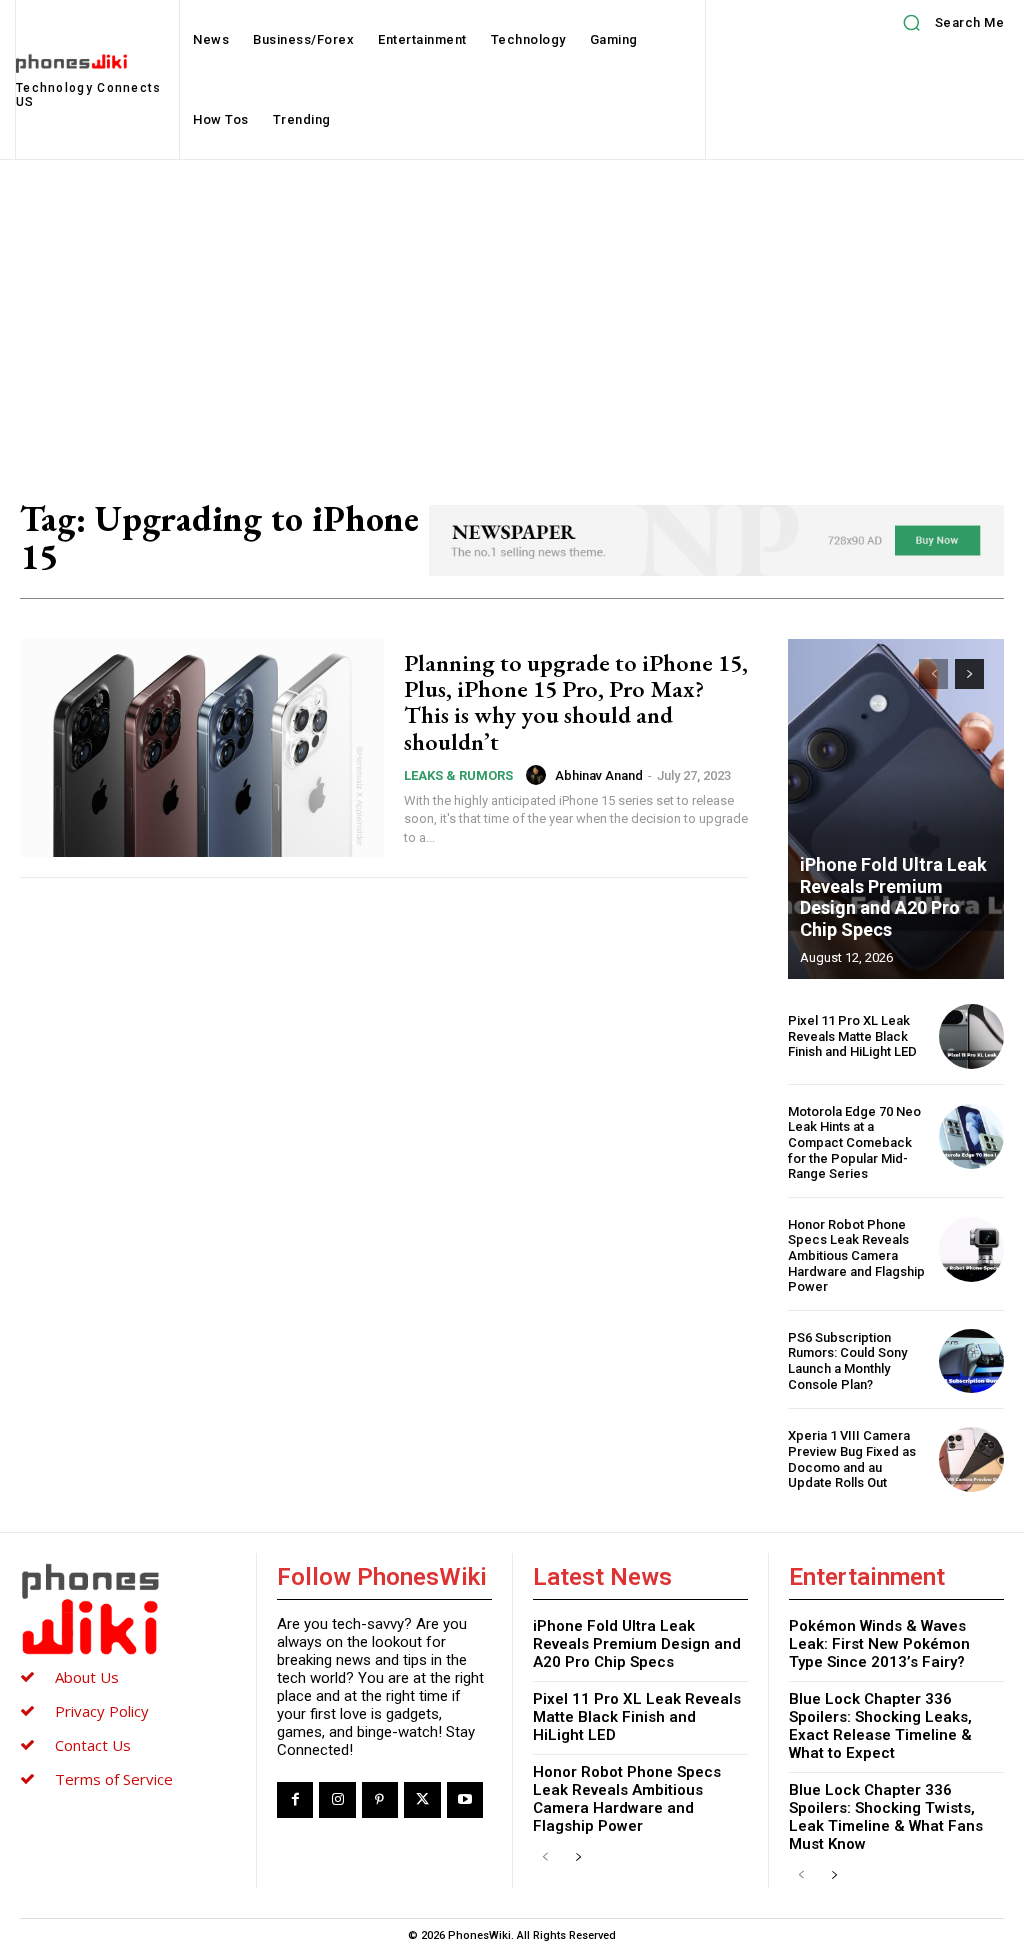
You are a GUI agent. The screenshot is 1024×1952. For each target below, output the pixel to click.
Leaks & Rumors (458, 775)
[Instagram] (337, 1800)
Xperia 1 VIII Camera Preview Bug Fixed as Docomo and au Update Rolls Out (852, 1459)
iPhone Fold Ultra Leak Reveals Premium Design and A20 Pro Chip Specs (893, 897)
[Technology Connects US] (128, 1609)
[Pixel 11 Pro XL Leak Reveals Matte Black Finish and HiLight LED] (971, 1036)
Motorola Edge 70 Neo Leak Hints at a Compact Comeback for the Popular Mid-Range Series (854, 1142)
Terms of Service (114, 1779)
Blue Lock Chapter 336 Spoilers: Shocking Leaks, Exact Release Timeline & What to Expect (880, 1726)
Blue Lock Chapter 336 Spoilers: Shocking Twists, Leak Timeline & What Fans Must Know (886, 1817)
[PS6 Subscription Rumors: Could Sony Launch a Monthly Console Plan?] (971, 1361)
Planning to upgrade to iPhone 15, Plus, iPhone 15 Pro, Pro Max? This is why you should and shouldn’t (576, 702)
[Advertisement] (512, 310)
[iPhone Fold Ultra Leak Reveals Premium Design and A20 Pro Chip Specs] (896, 809)
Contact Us (93, 1745)
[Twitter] (422, 1800)
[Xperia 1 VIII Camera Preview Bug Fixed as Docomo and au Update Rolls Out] (971, 1459)
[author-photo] (539, 775)
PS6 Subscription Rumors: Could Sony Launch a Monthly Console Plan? (847, 1361)
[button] (946, 23)
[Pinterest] (380, 1800)
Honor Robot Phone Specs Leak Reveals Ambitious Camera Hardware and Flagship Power (856, 1255)
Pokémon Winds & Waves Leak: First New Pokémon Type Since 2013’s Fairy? (879, 1644)
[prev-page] (933, 674)
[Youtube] (465, 1800)
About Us (87, 1677)
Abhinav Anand (599, 775)
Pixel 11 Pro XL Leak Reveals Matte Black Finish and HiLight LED (852, 1036)
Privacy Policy (102, 1711)
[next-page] (969, 674)
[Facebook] (295, 1800)
